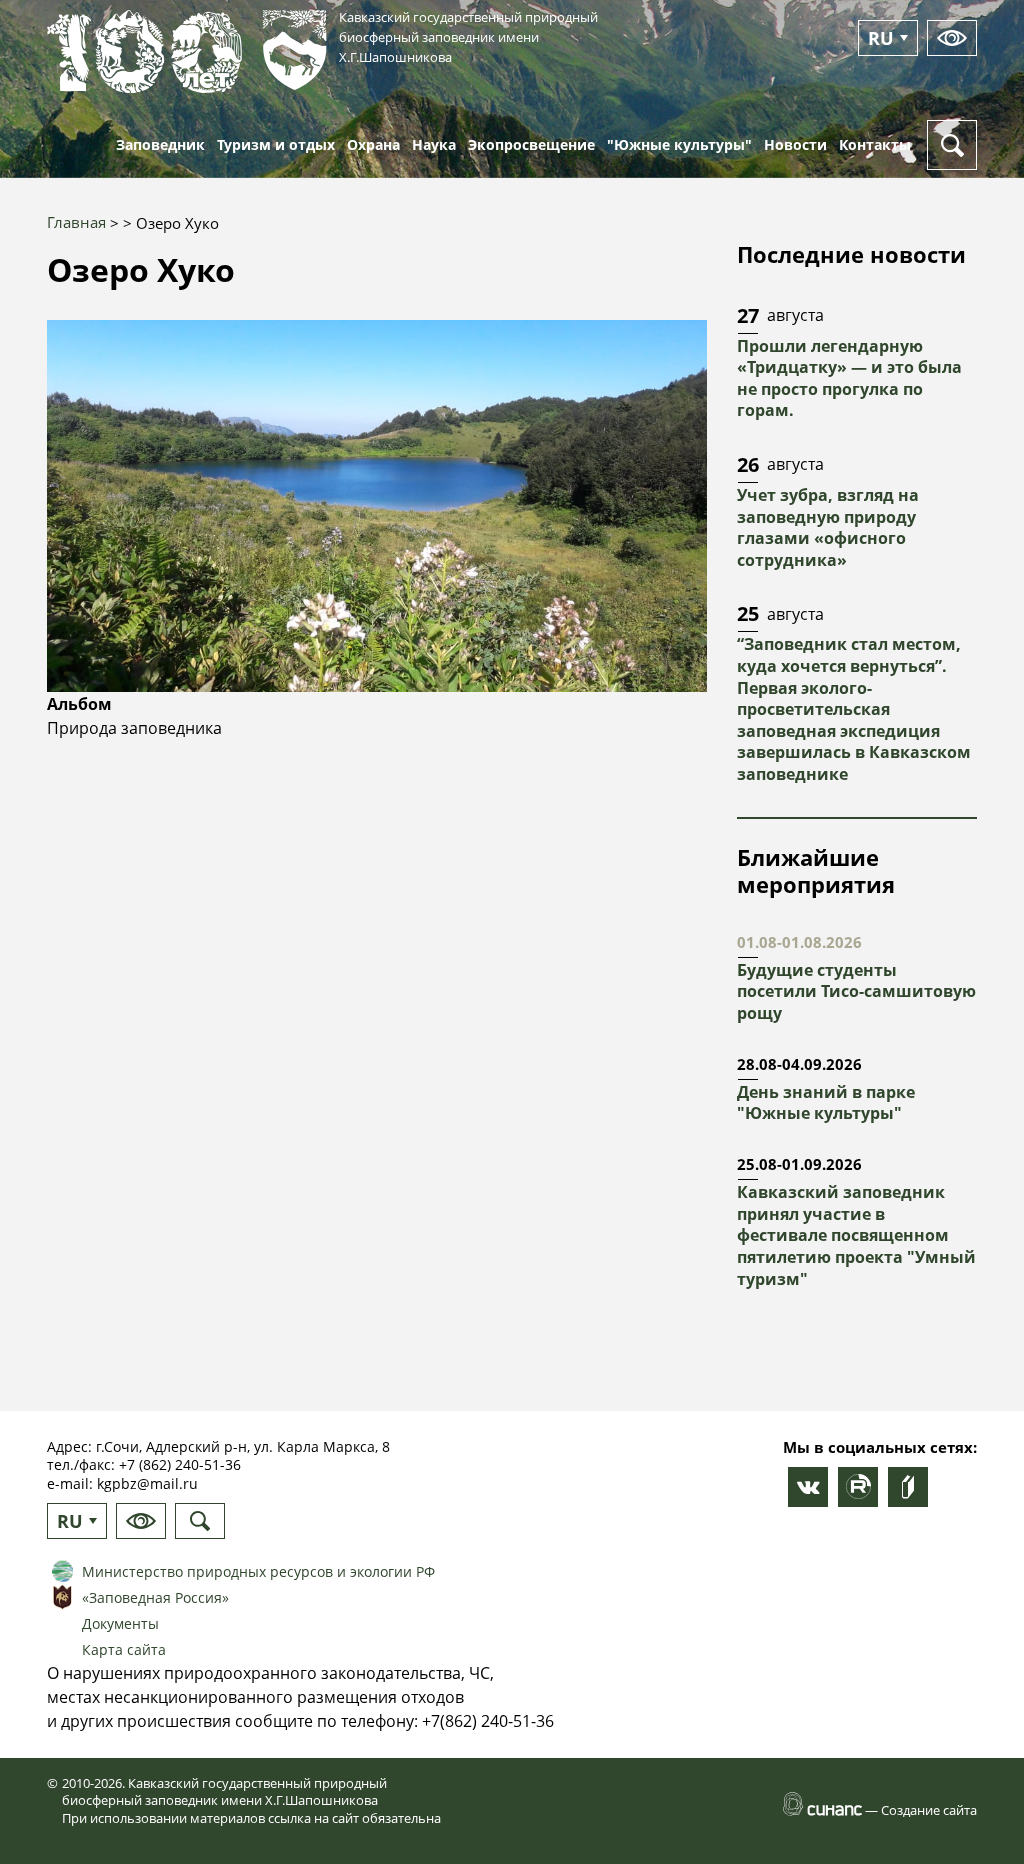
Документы (120, 1623)
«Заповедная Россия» (155, 1597)
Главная (76, 222)
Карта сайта (124, 1649)
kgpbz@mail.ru (147, 1483)
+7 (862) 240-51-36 (180, 1464)
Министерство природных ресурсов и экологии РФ (258, 1571)
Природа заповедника (134, 728)
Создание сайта (929, 1810)
